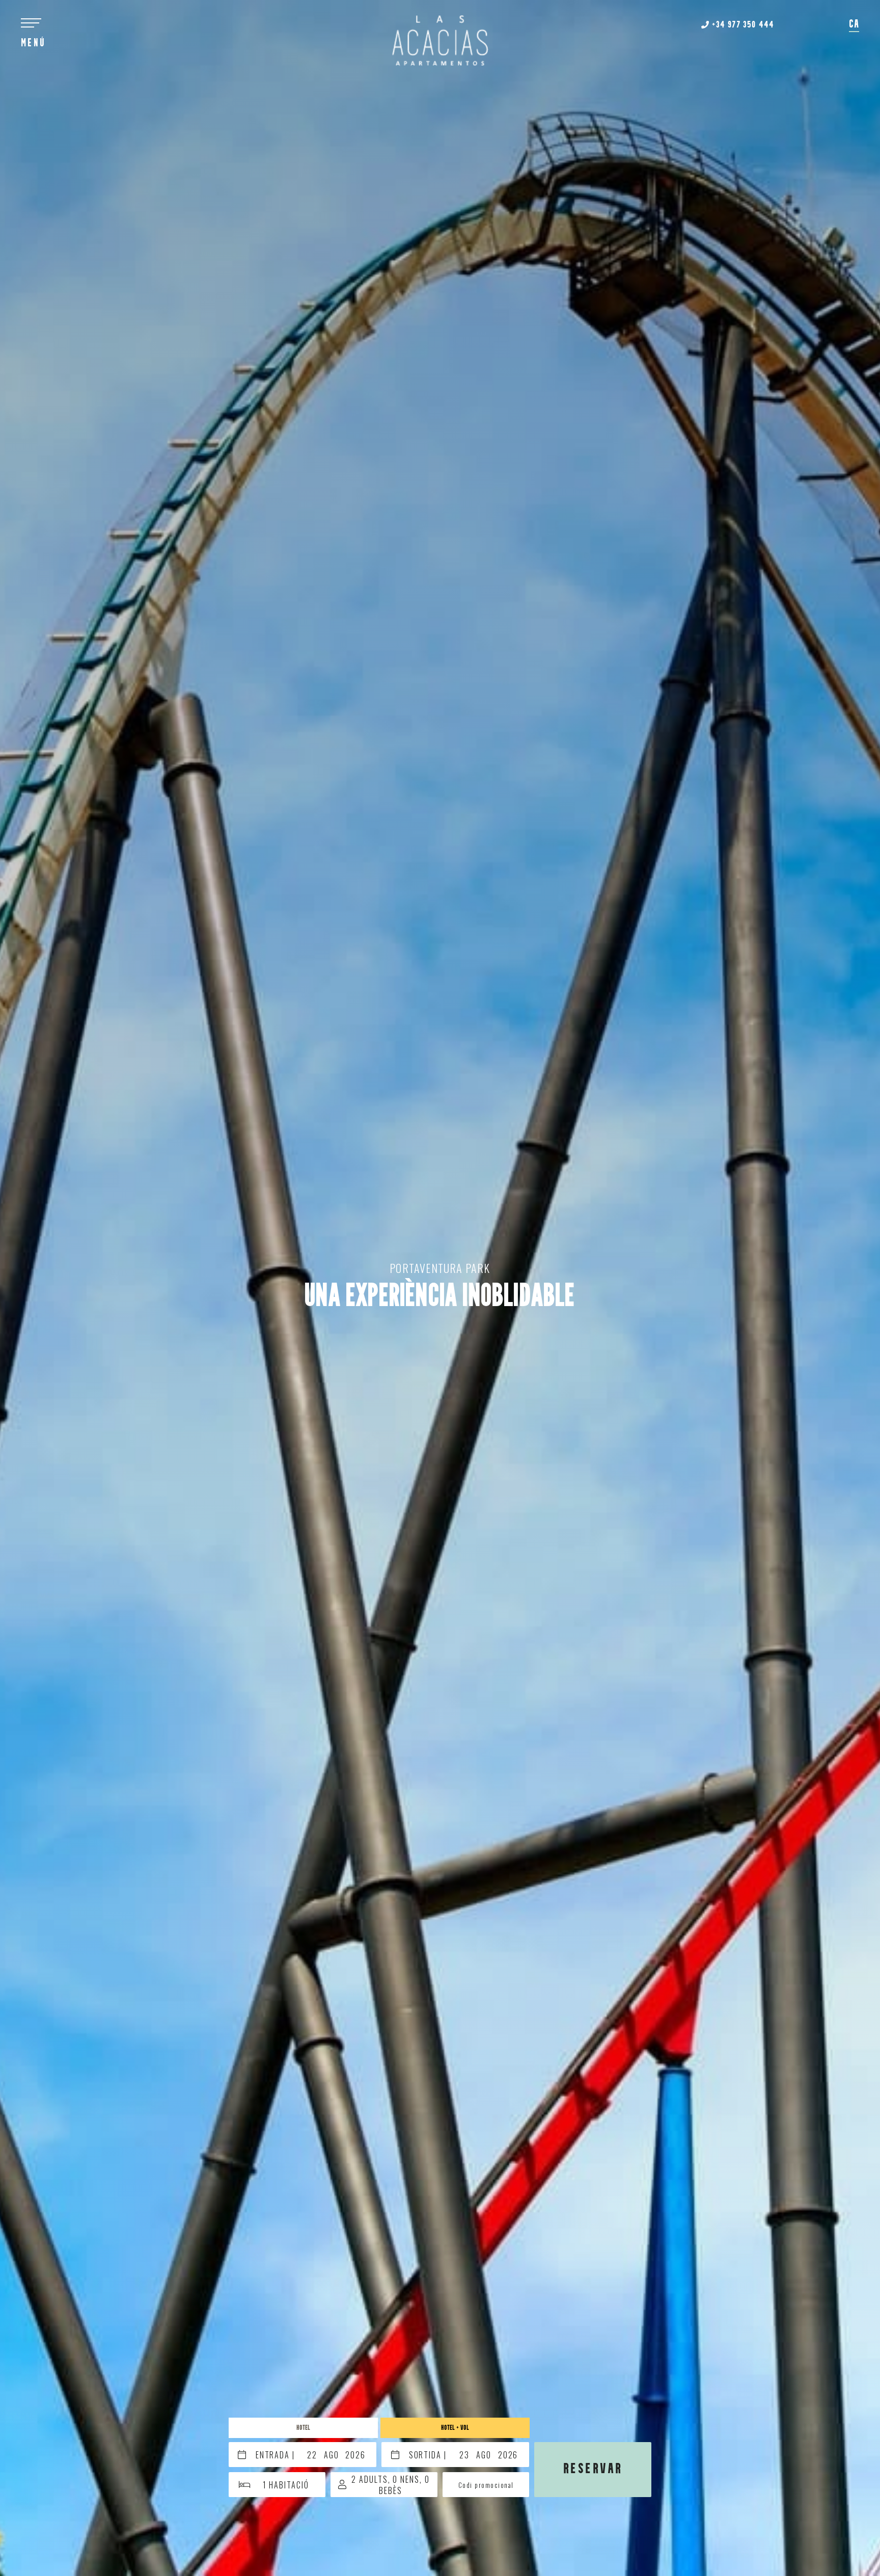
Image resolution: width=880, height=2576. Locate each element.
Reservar (593, 2469)
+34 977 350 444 (742, 25)
